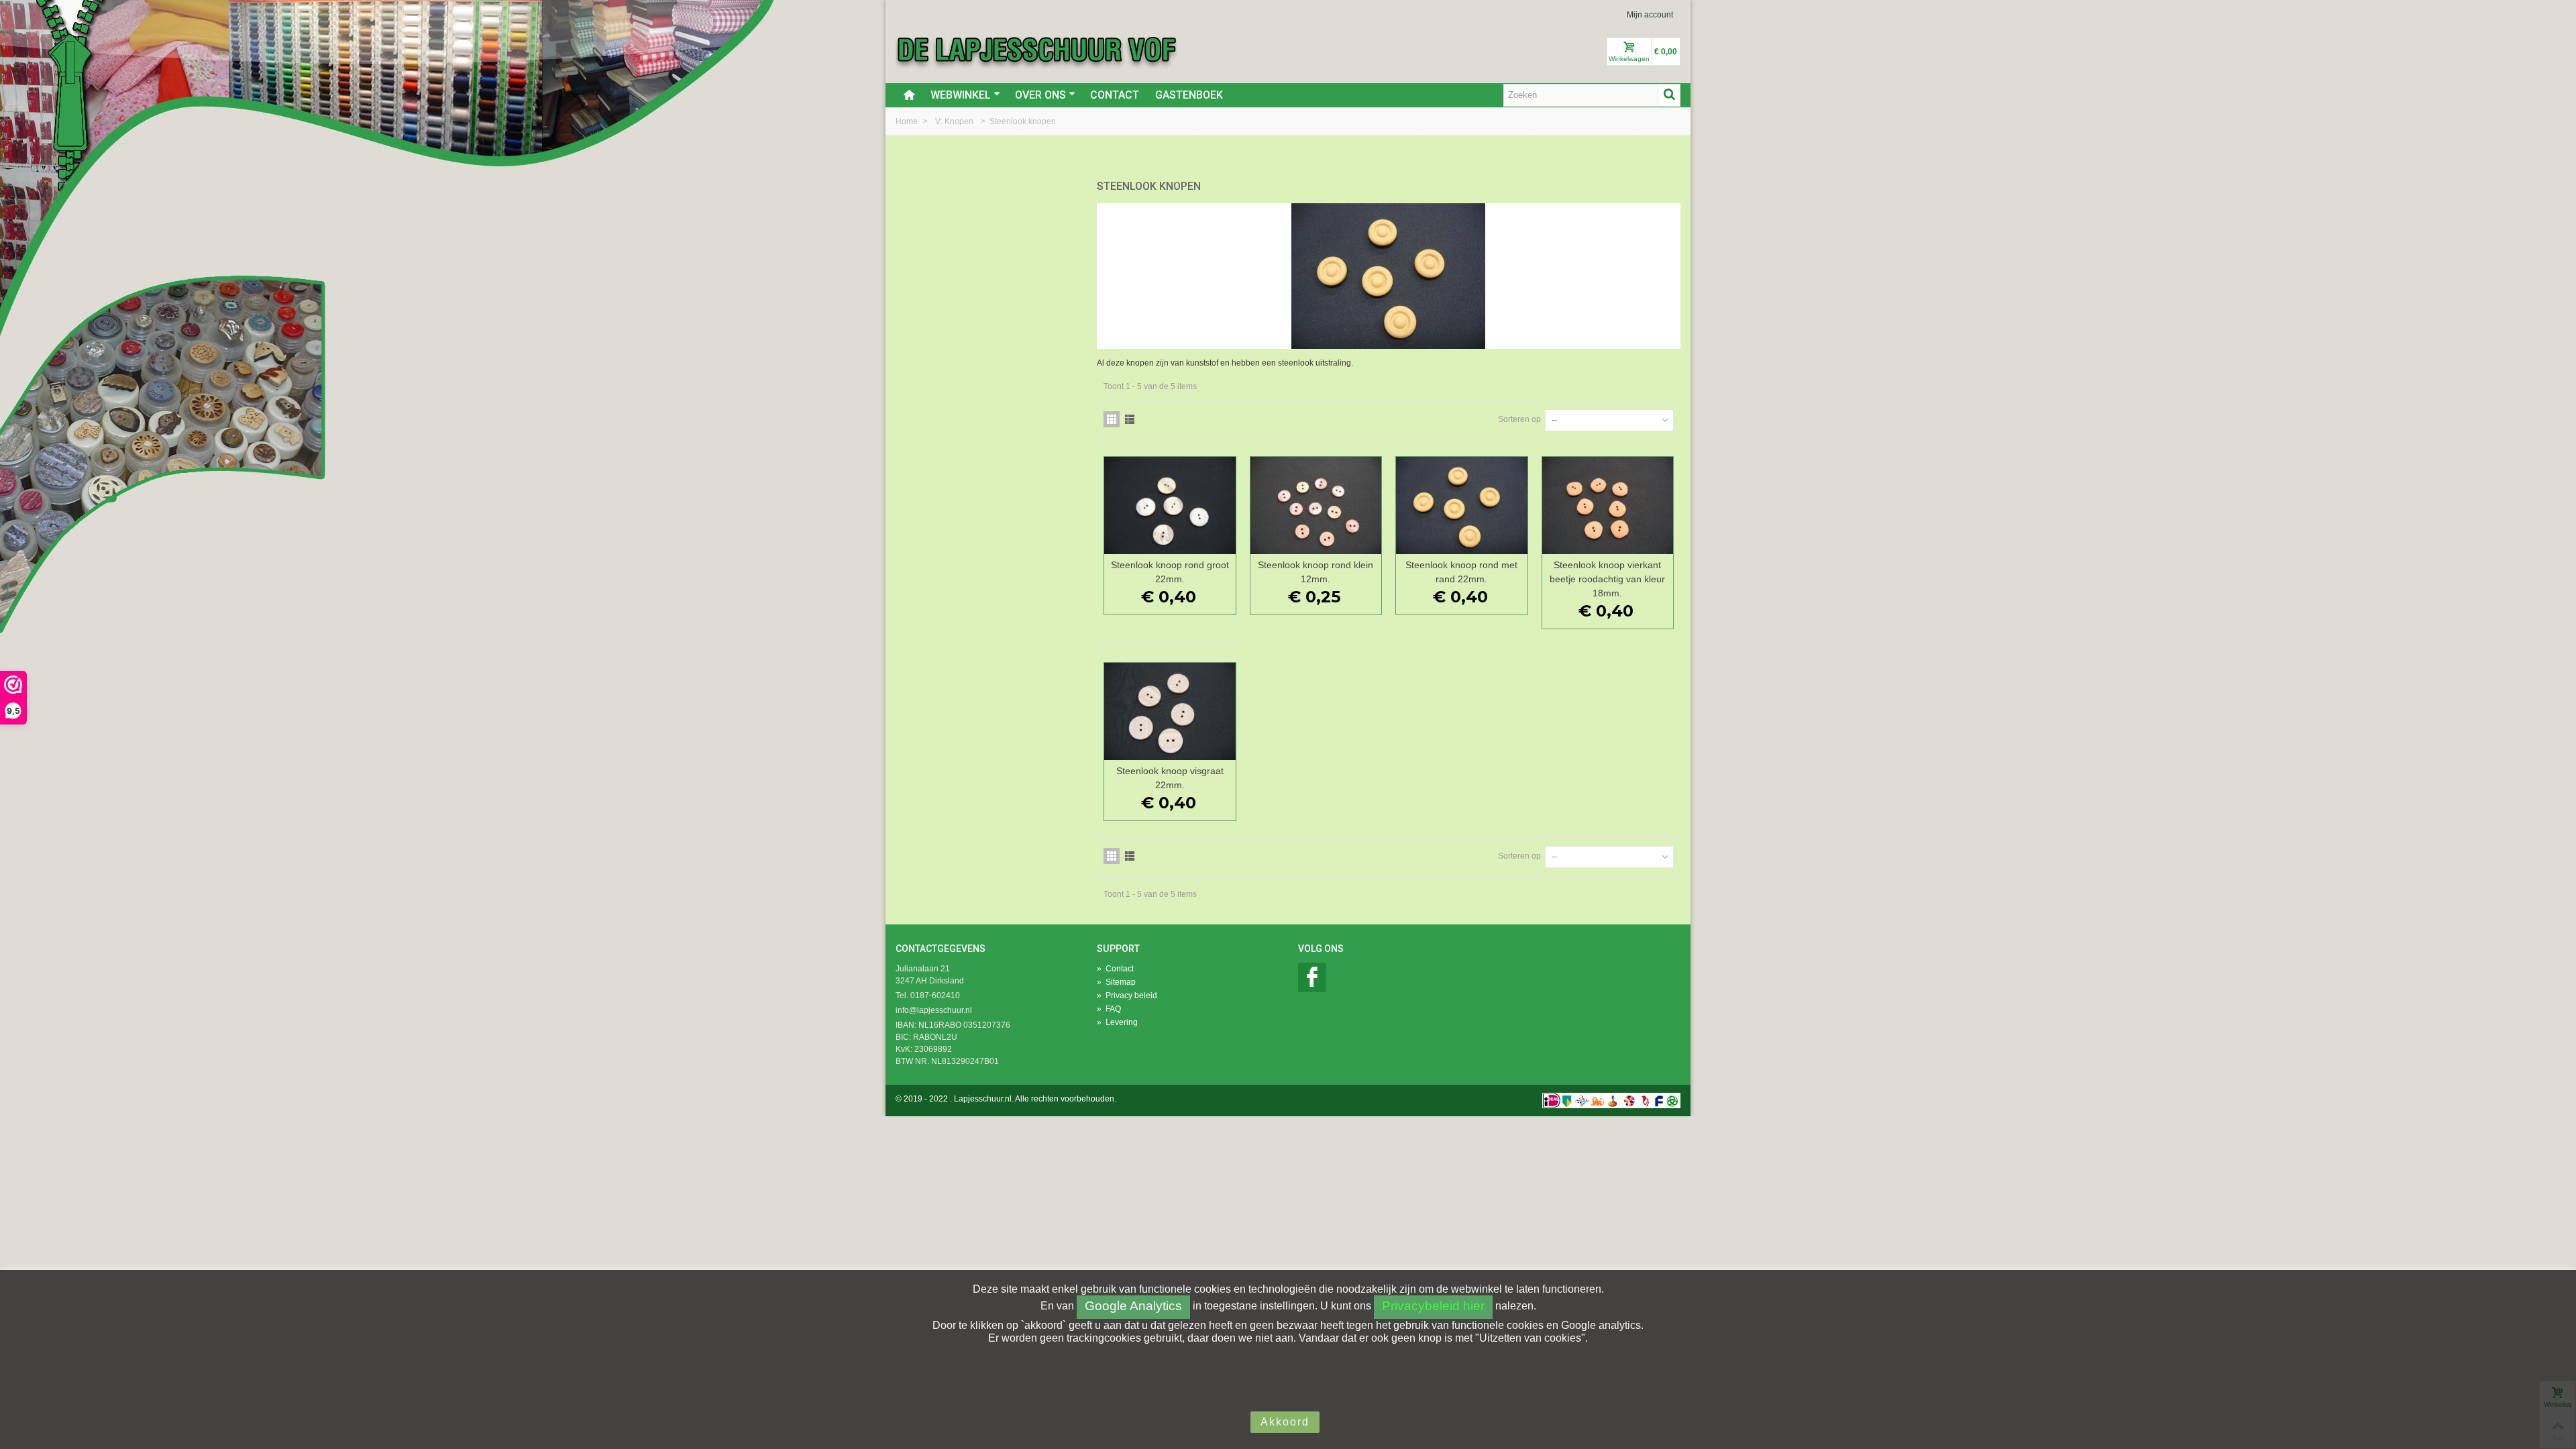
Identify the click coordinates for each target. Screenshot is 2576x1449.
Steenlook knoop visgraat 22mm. (1170, 778)
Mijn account (1650, 15)
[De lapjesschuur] (1036, 49)
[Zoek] (1669, 95)
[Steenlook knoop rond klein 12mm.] (1316, 505)
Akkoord (1285, 1422)
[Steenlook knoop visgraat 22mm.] (1170, 711)
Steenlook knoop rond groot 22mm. (1170, 572)
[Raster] (1112, 419)
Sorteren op (1519, 419)
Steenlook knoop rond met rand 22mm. (1461, 572)
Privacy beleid (1127, 996)
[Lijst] (1130, 419)
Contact (1115, 95)
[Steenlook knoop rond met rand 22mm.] (1462, 505)
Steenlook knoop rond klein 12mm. (1316, 572)
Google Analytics (1133, 1306)
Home (908, 121)
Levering (1117, 1022)
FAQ (1109, 1009)
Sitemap (1116, 982)
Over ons (1040, 95)
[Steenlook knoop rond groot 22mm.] (1170, 505)
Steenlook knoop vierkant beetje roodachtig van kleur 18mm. (1607, 579)
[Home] (909, 95)
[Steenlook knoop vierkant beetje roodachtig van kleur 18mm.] (1608, 505)
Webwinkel (961, 95)
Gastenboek (1189, 95)
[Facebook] (1312, 977)
